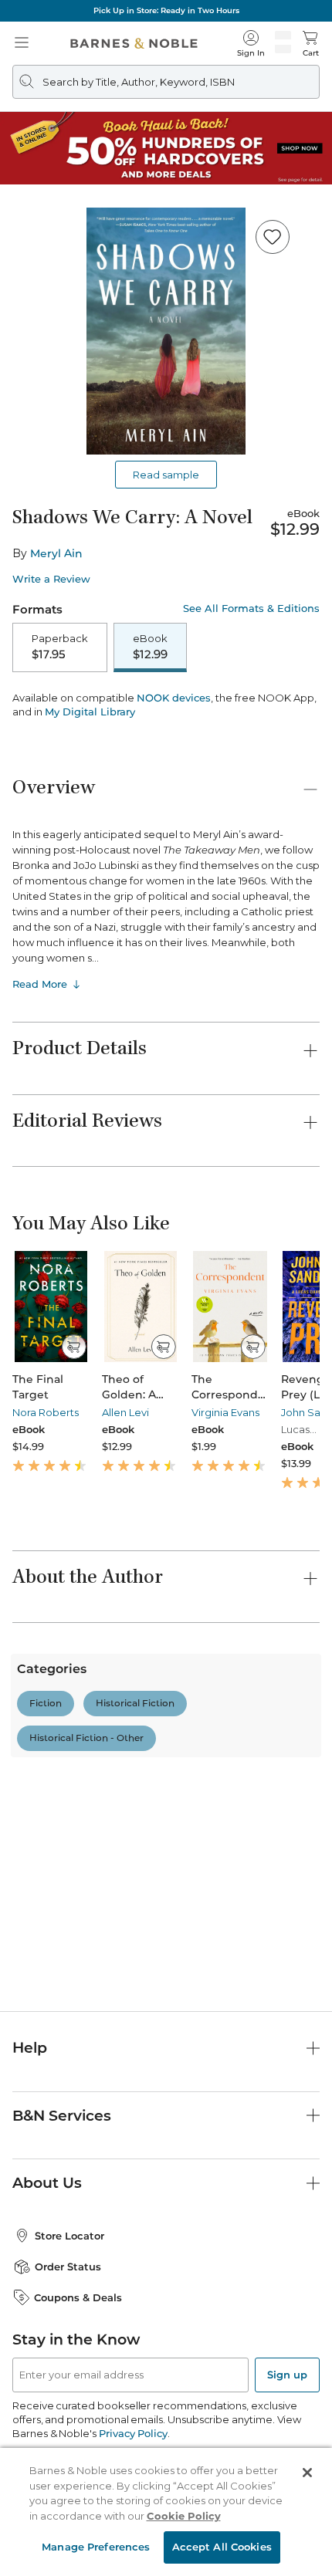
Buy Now (166, 747)
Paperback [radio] (60, 647)
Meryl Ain (56, 553)
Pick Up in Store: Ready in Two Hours (166, 10)
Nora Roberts (46, 1505)
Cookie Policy (184, 2516)
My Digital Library (90, 804)
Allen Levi (125, 1505)
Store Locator (69, 2236)
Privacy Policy (133, 2433)
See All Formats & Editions (251, 609)
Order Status (68, 2267)
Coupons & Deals (78, 2297)
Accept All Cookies (222, 2547)
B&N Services (62, 2116)
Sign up (287, 2375)
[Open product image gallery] (166, 331)
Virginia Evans (225, 1505)
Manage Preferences (96, 2547)
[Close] (307, 2473)
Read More (40, 1077)
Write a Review (51, 579)
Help (30, 2048)
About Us (47, 2183)
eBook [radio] (150, 647)
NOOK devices (174, 791)
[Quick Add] (74, 1439)
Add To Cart (166, 707)
